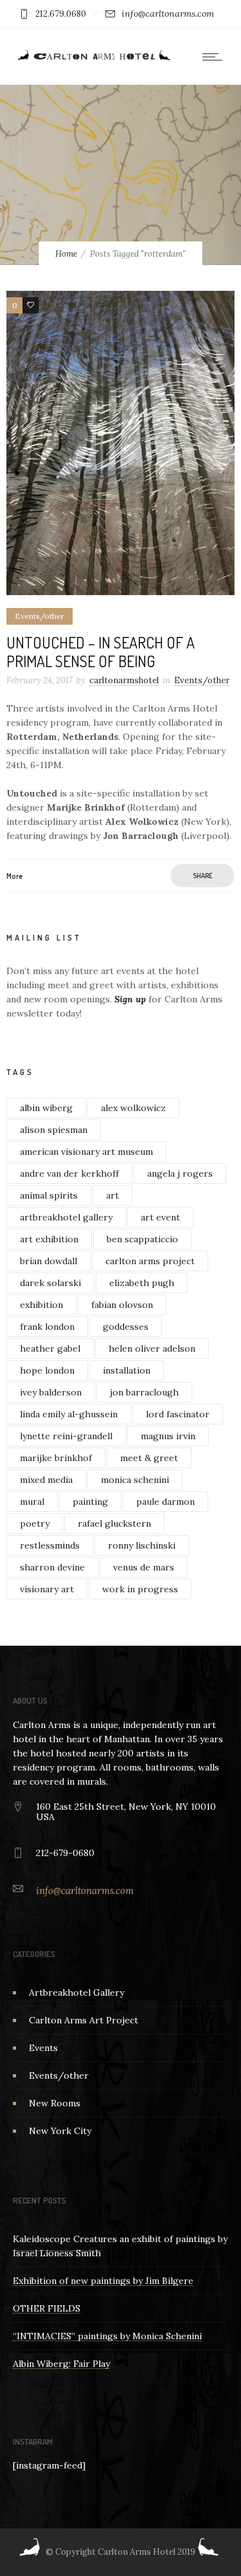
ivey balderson (51, 1392)
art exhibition (49, 1239)
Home (66, 254)
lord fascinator (178, 1414)
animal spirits (49, 1195)
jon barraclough (144, 1392)
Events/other (59, 2075)
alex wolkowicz (133, 1108)
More (14, 876)
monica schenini (135, 1480)
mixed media (46, 1480)
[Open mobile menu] (215, 57)
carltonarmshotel (124, 680)
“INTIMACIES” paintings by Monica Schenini (107, 2336)
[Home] (93, 60)
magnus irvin (168, 1436)
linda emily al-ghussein (69, 1414)
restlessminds (50, 1545)
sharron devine (52, 1567)
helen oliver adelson (152, 1348)
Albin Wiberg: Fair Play (61, 2364)
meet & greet (149, 1458)
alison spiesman (54, 1130)
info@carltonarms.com (168, 14)
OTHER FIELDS (47, 2308)
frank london (47, 1327)
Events (43, 2048)
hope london (47, 1370)
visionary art (47, 1589)
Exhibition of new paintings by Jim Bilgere (103, 2281)
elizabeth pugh (142, 1283)
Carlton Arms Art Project (84, 2020)
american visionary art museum (86, 1152)
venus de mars (144, 1567)
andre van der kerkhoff (69, 1173)
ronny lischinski (142, 1545)
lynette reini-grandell (66, 1436)
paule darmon (165, 1502)
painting (90, 1502)
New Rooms (55, 2103)
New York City (60, 2131)
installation (127, 1370)
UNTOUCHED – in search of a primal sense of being (101, 652)
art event (160, 1217)
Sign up (130, 999)
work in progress (140, 1589)
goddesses (126, 1327)
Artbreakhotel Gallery (76, 1992)
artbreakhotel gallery (66, 1217)
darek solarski (50, 1283)
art (112, 1195)
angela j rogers (180, 1173)
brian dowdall (49, 1261)
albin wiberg (46, 1108)
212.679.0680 (61, 14)
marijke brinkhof (56, 1458)
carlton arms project (150, 1261)
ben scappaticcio (142, 1239)
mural (32, 1502)
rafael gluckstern (114, 1523)
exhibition (41, 1305)
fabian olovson (122, 1305)
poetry (35, 1523)
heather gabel (50, 1348)
